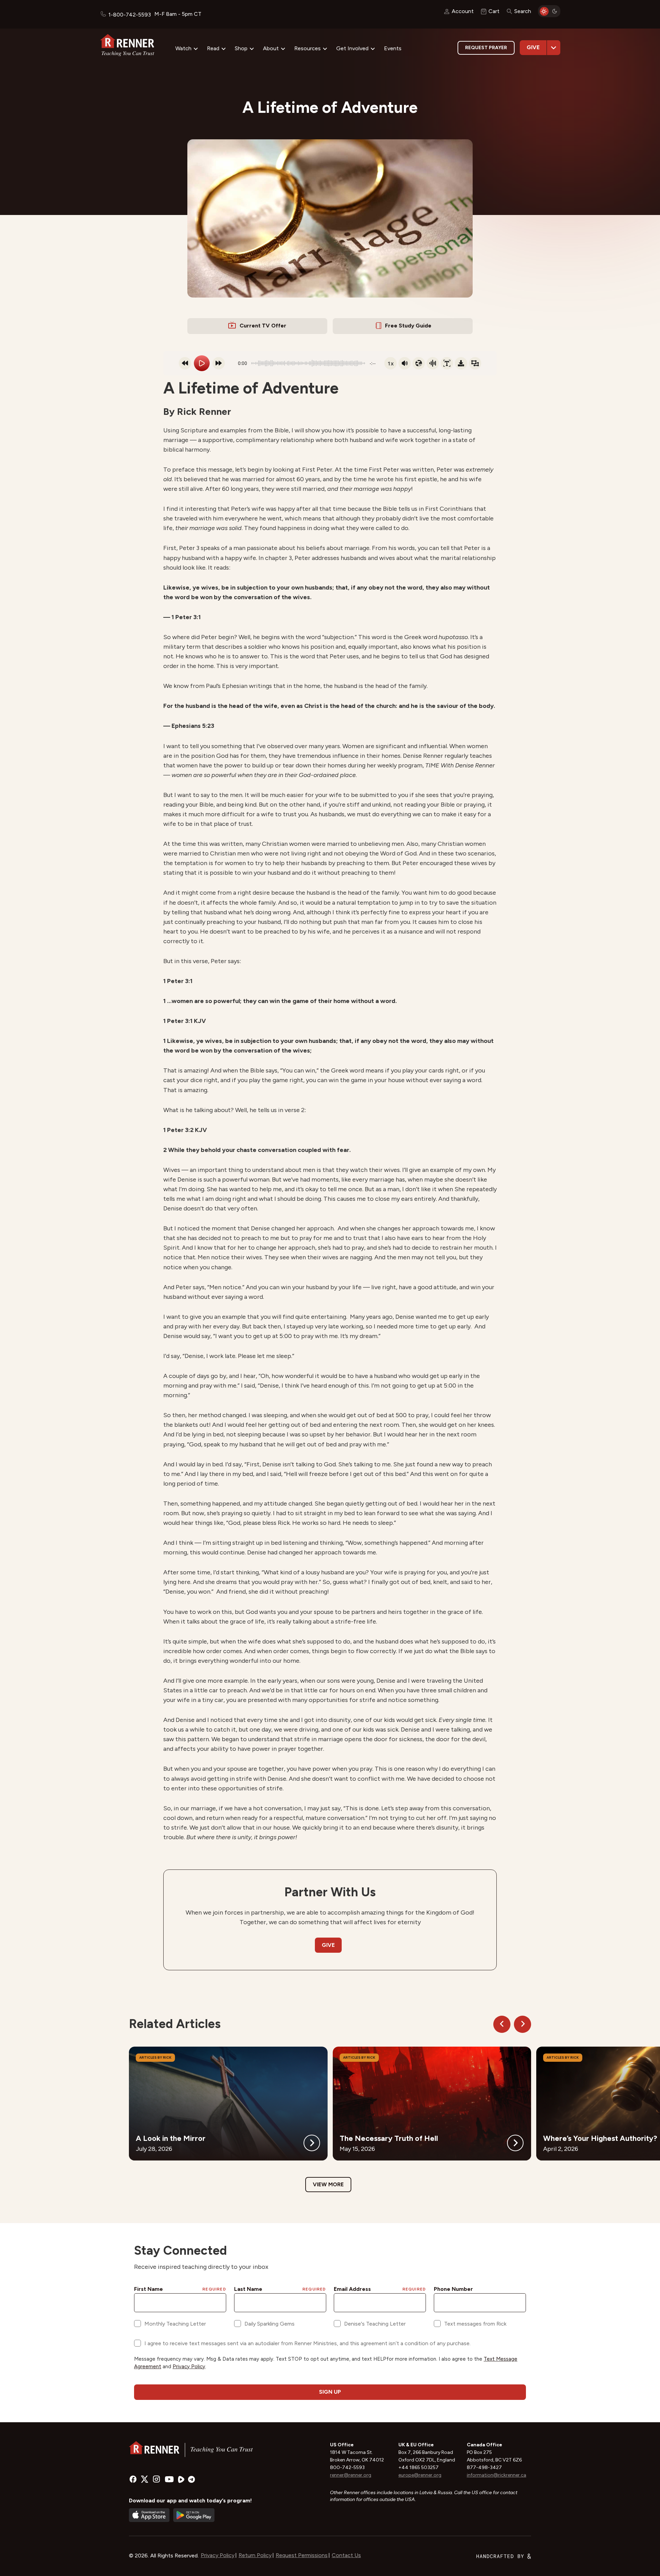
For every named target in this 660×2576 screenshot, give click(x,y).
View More (328, 2184)
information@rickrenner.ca (497, 2475)
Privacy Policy (218, 2555)
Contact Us (346, 2555)
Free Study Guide (408, 326)
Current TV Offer (263, 326)
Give (533, 47)
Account (463, 11)
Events (393, 48)
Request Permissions (302, 2555)
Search (523, 11)
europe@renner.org (420, 2475)
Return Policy (255, 2555)
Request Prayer (486, 48)
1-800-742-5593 (130, 15)
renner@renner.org (351, 2475)
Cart (494, 11)
